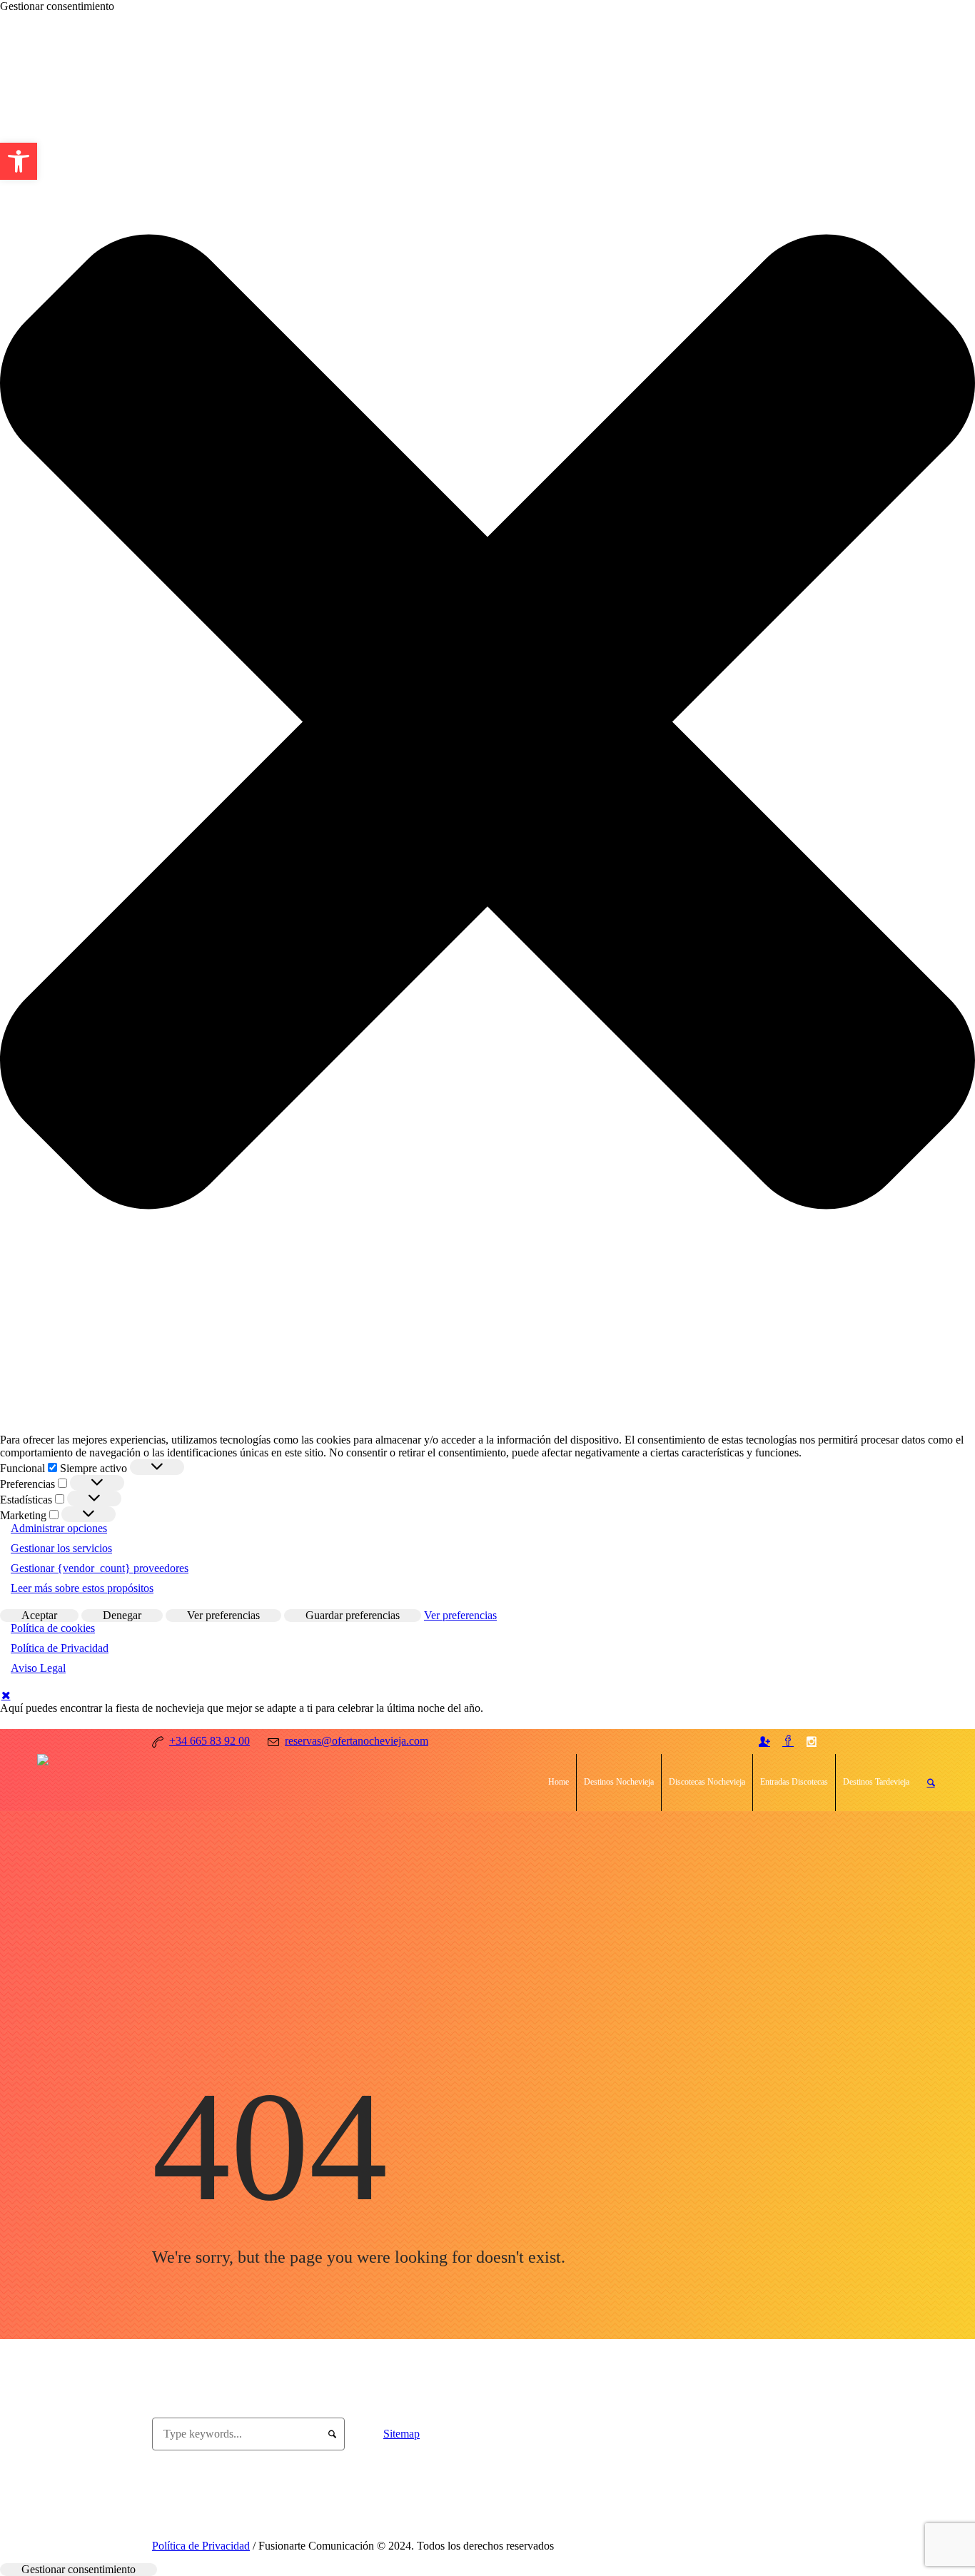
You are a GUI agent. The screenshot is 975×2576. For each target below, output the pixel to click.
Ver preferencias (223, 1615)
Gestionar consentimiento (79, 2569)
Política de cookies (53, 1628)
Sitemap (401, 2434)
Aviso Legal (38, 1668)
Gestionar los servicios (61, 1548)
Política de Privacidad (60, 1648)
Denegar (122, 1615)
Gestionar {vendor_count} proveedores (100, 1568)
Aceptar (39, 1615)
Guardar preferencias (353, 1615)
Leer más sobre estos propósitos (82, 1588)
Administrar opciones (59, 1528)
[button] (487, 723)
